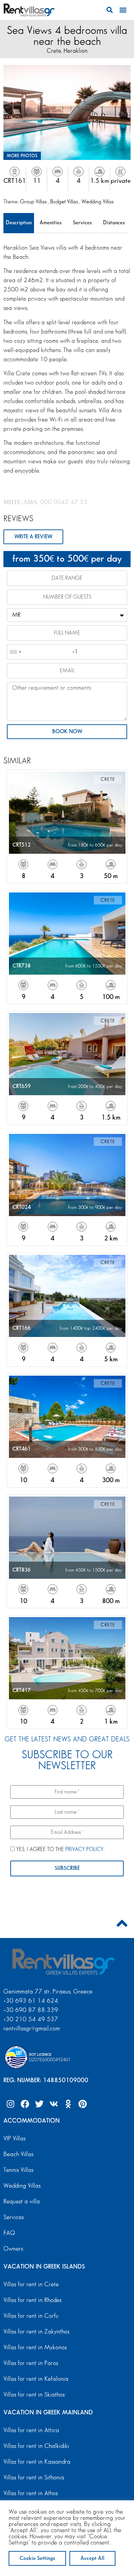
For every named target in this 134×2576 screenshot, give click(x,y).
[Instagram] (10, 2104)
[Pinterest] (82, 2104)
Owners (13, 2249)
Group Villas (34, 202)
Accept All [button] (92, 2558)
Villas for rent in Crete (31, 2285)
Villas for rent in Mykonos (35, 2348)
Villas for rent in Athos (31, 2493)
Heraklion (76, 51)
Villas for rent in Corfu (31, 2316)
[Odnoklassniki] (68, 2104)
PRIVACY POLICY (84, 1849)
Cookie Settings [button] (37, 2558)
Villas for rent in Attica (31, 2430)
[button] (110, 10)
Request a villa (22, 2202)
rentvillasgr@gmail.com (32, 2029)
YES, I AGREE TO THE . (60, 1849)
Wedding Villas (97, 202)
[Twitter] (39, 2104)
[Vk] (54, 2104)
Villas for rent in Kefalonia (36, 2379)
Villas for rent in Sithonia (34, 2478)
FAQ (9, 2233)
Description (19, 223)
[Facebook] (25, 2104)
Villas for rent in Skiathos (34, 2395)
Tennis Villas (18, 2170)
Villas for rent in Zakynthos (36, 2332)
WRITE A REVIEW (33, 537)
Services (82, 223)
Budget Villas (65, 202)
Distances (114, 223)
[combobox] (15, 652)
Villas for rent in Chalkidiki (36, 2446)
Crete (54, 51)
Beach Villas (18, 2154)
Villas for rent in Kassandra (37, 2462)
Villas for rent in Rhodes (32, 2300)
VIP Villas (14, 2139)
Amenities (51, 223)
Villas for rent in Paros (31, 2363)
